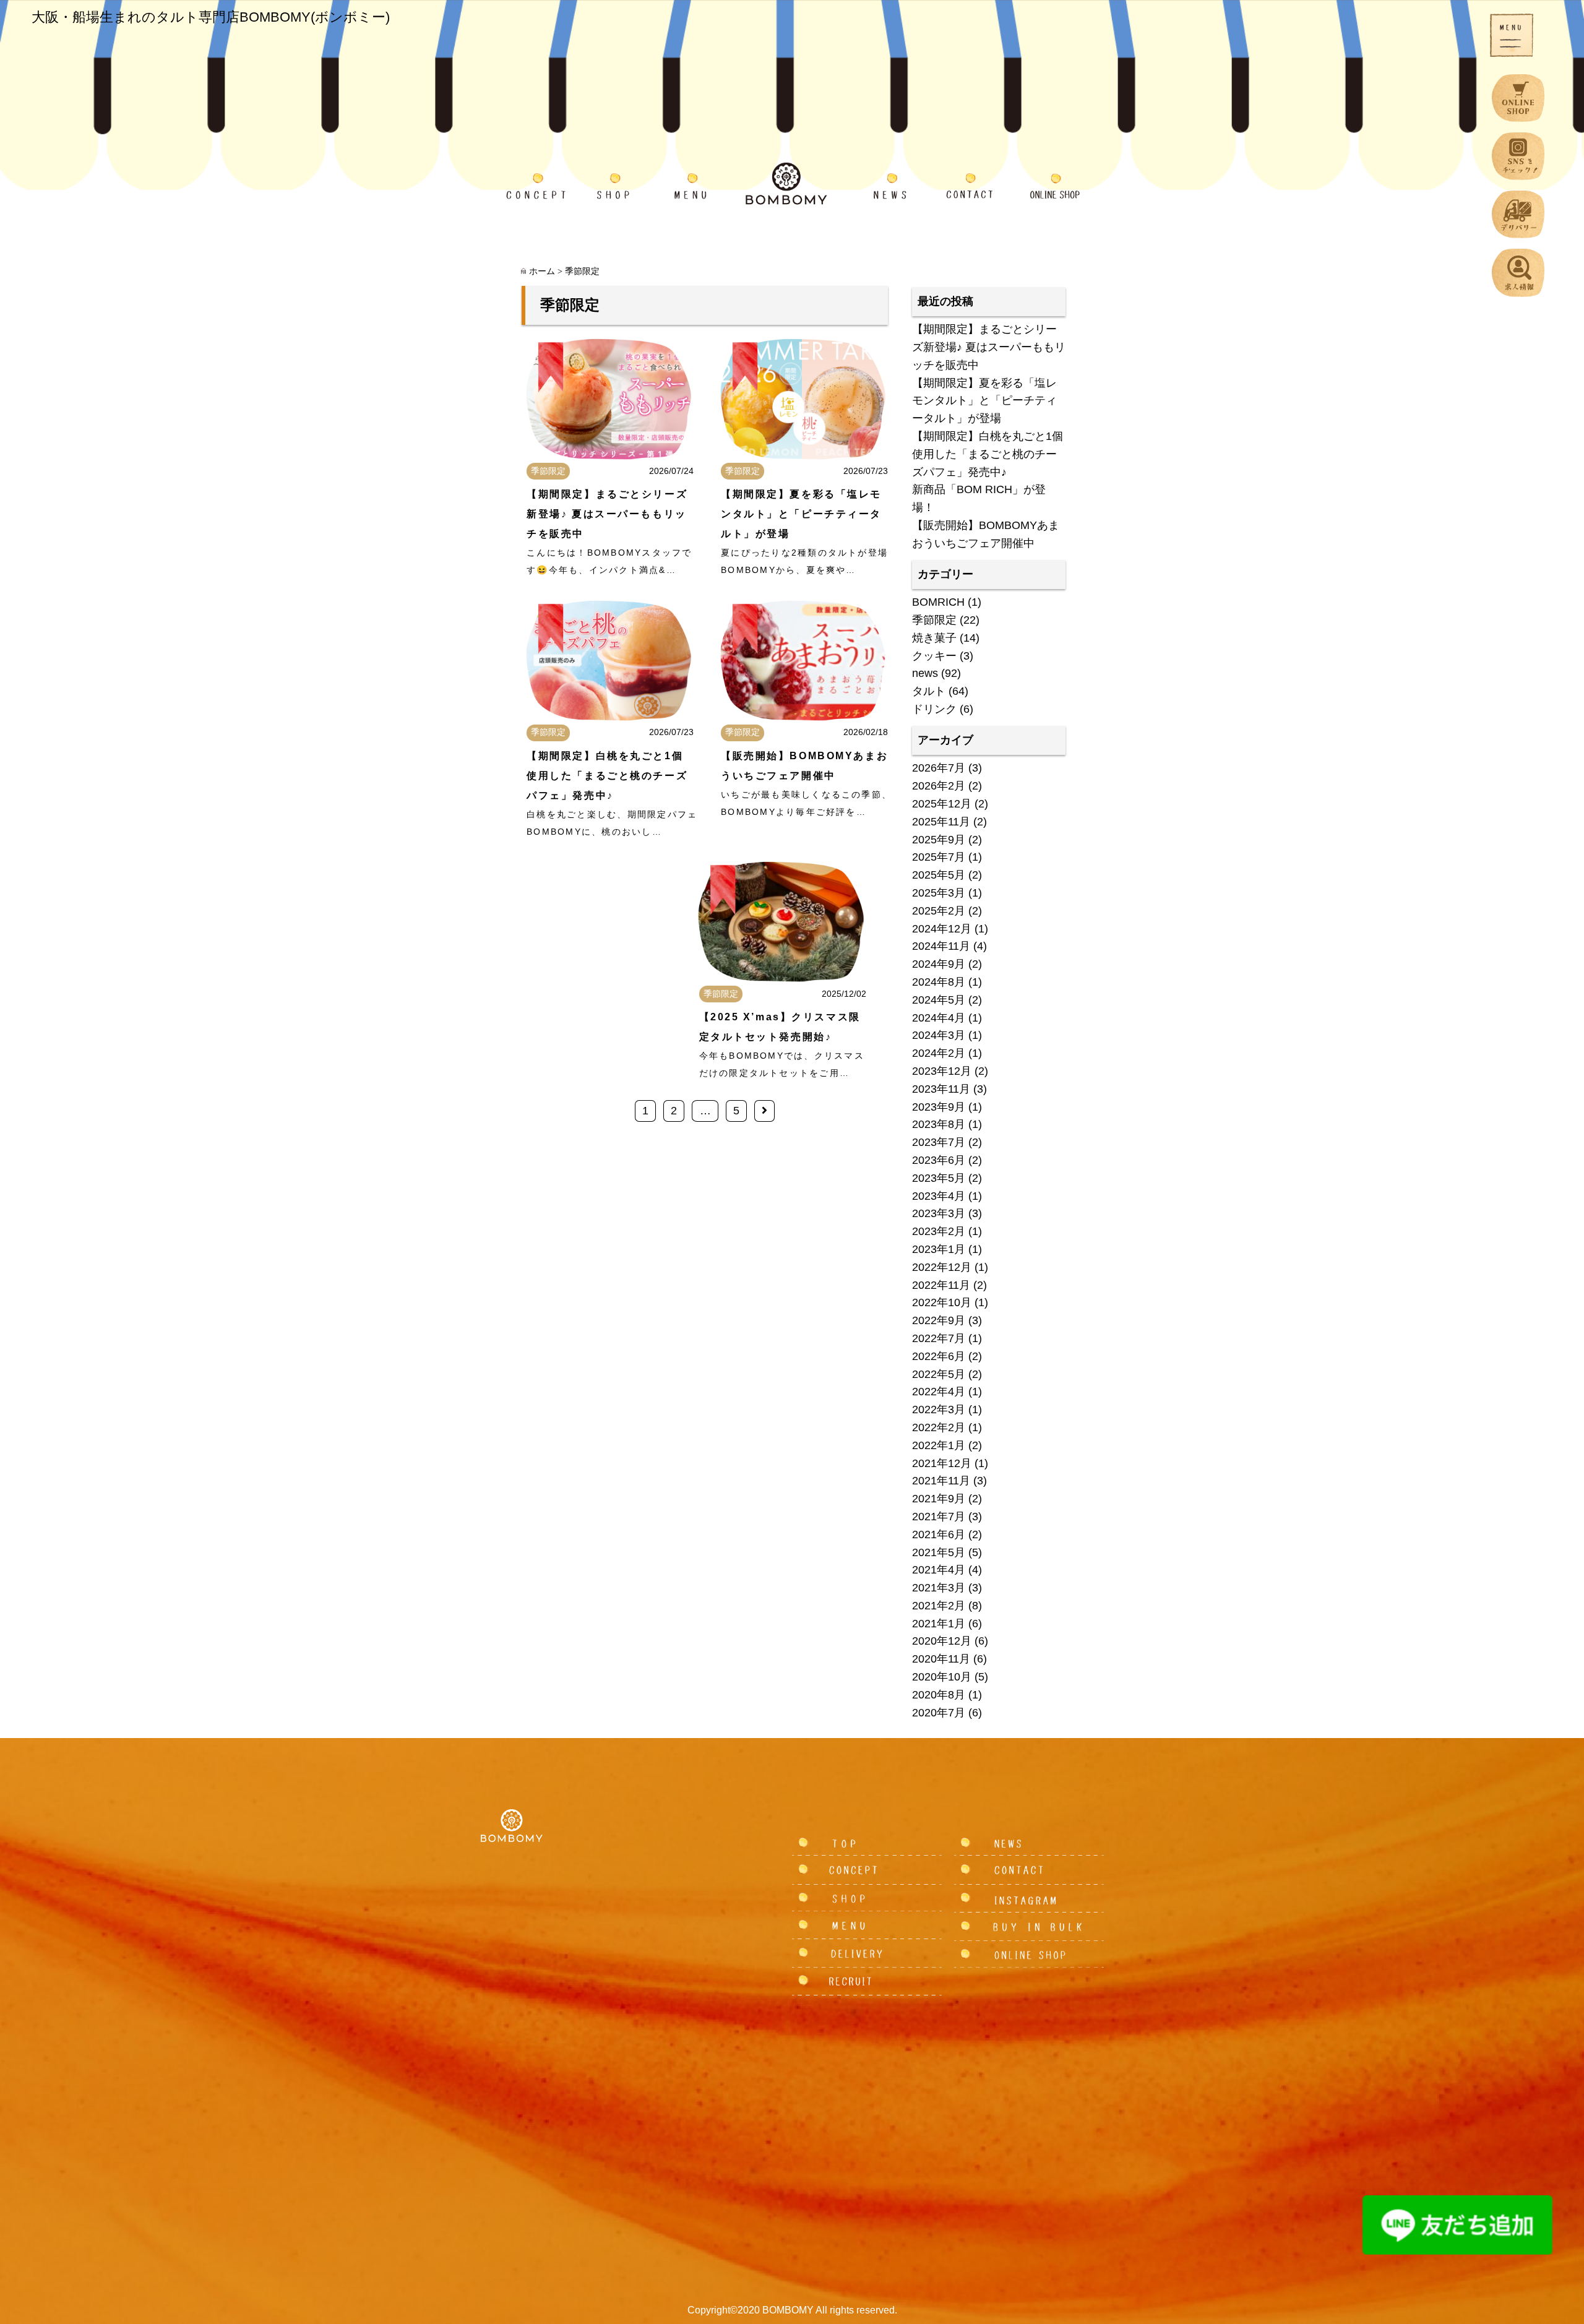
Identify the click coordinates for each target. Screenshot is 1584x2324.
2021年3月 (939, 1588)
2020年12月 (942, 1641)
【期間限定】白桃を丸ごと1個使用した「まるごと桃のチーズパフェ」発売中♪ (607, 776)
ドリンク (934, 709)
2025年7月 (939, 857)
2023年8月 (939, 1124)
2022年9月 (939, 1320)
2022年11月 (941, 1285)
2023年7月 (939, 1142)
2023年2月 (939, 1231)
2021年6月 (939, 1534)
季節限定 (548, 471)
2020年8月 (939, 1695)
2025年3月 (939, 893)
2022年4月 (939, 1392)
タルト (929, 691)
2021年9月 (939, 1499)
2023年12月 (942, 1071)
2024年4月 (939, 1018)
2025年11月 (941, 822)
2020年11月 (941, 1659)
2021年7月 (939, 1517)
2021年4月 (939, 1570)
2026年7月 (939, 768)
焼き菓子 (934, 638)
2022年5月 (939, 1374)
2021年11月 (941, 1481)
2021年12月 (942, 1463)
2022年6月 (939, 1356)
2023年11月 (941, 1089)
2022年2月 (939, 1427)
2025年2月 (939, 911)
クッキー (934, 656)
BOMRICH (938, 602)
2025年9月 (939, 840)
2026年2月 (939, 786)
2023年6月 (939, 1160)
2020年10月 (942, 1677)
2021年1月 (939, 1624)
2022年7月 (939, 1338)
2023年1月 (939, 1249)
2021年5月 (939, 1552)
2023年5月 (939, 1178)
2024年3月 (939, 1035)
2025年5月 (939, 875)
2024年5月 (939, 1000)
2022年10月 (942, 1302)
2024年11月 (941, 946)
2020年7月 (939, 1713)
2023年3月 (939, 1213)
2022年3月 (939, 1409)
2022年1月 (939, 1445)
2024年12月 (942, 929)
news (925, 673)
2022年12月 (942, 1267)
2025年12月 (942, 804)
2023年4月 (939, 1196)
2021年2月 (939, 1606)
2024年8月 (939, 982)
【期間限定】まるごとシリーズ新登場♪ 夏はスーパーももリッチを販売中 (607, 514)
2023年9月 (939, 1107)
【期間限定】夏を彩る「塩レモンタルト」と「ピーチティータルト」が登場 (801, 514)
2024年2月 (939, 1053)
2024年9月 (939, 964)
